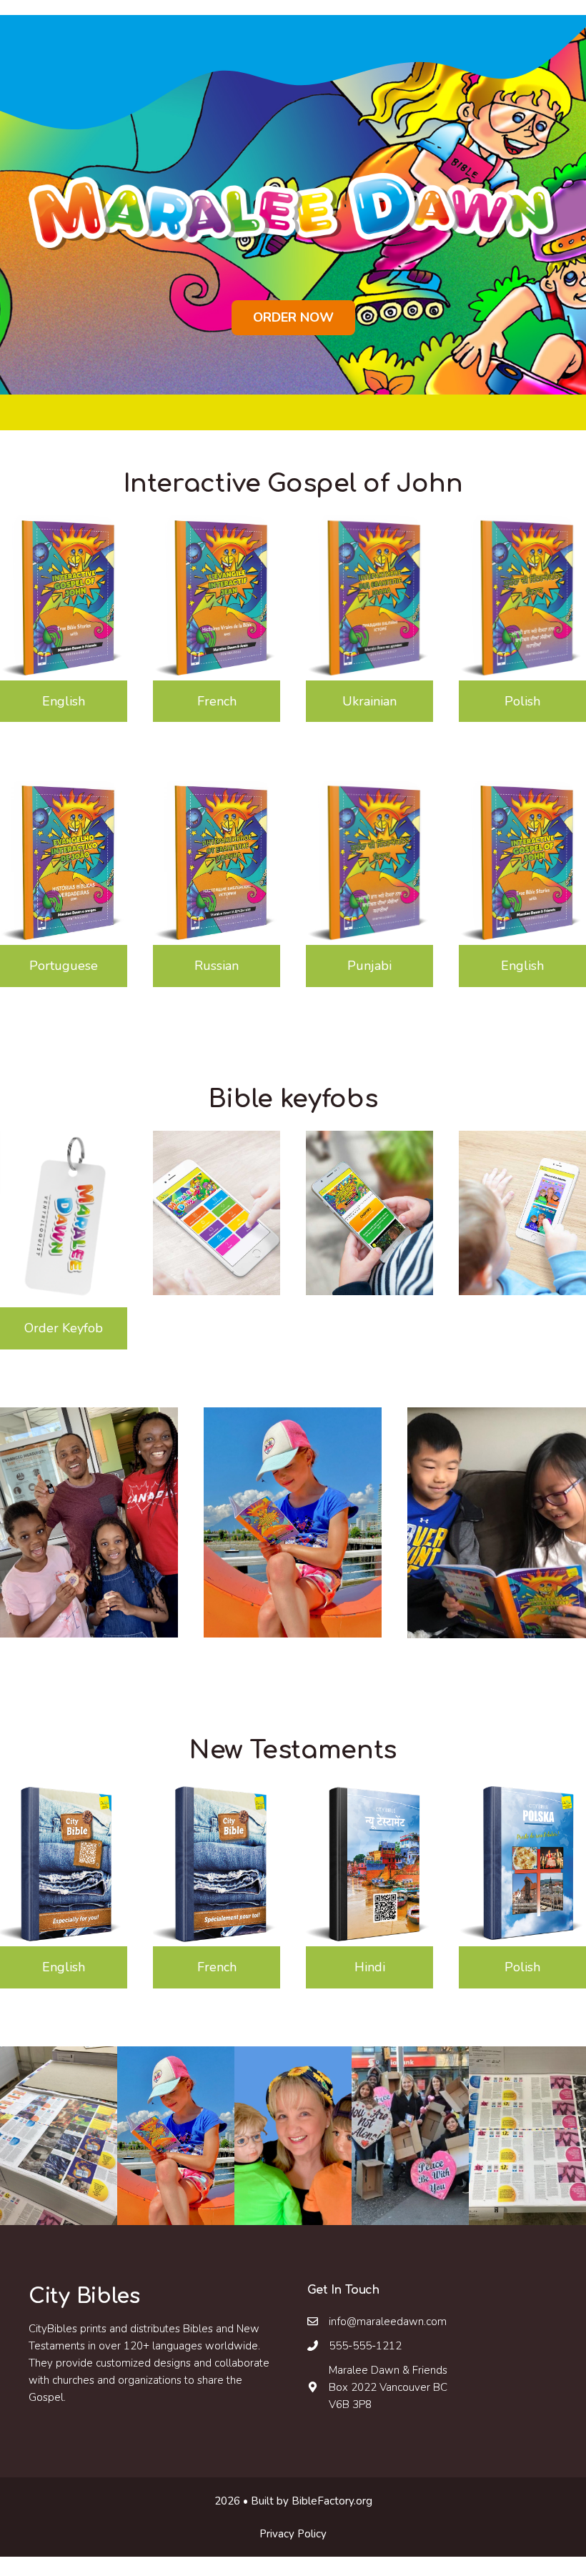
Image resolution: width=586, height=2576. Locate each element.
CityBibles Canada (90, 8)
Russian (217, 966)
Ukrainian (369, 701)
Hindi (370, 1967)
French (217, 701)
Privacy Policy (293, 2534)
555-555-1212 (365, 2346)
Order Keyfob (64, 1328)
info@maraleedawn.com (388, 2322)
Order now (293, 317)
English (64, 701)
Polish (522, 701)
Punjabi (369, 966)
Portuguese (64, 966)
